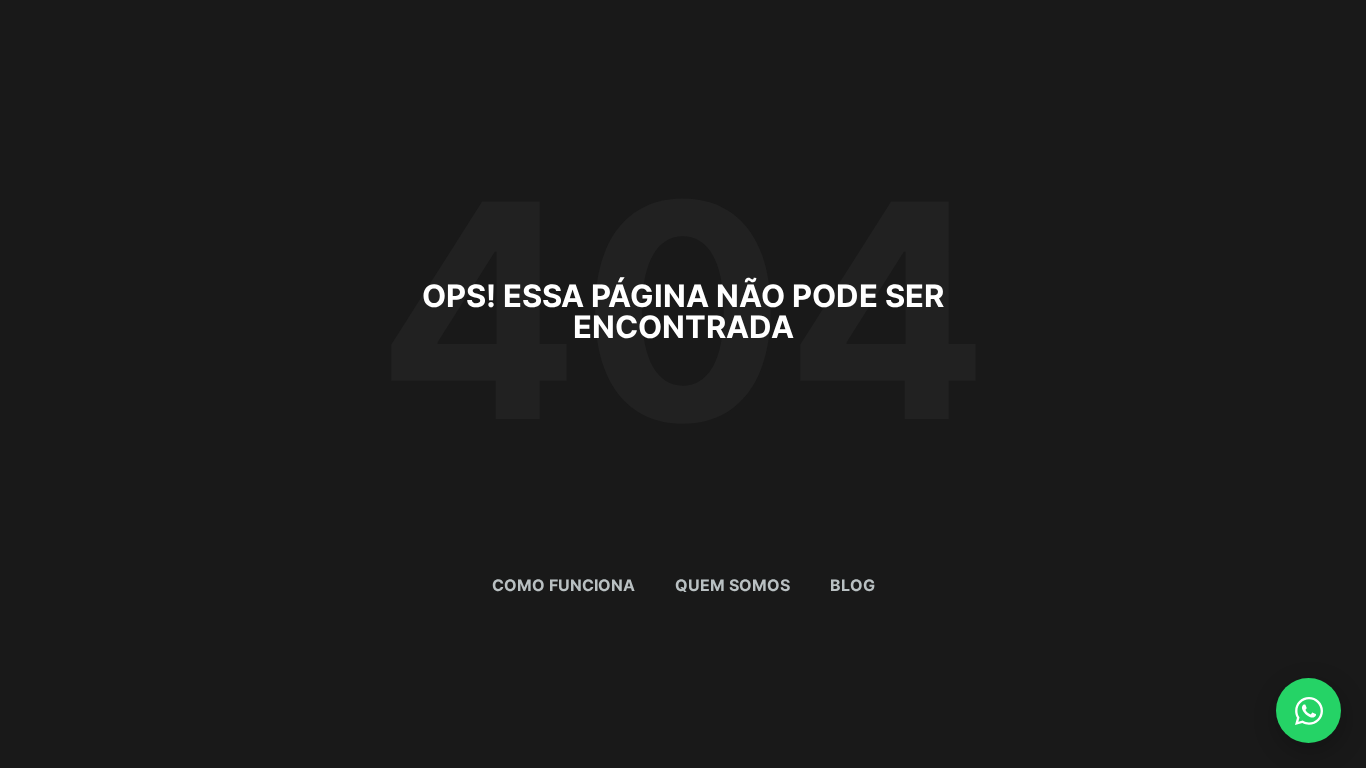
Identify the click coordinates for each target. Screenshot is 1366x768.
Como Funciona (563, 585)
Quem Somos (732, 585)
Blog (852, 585)
